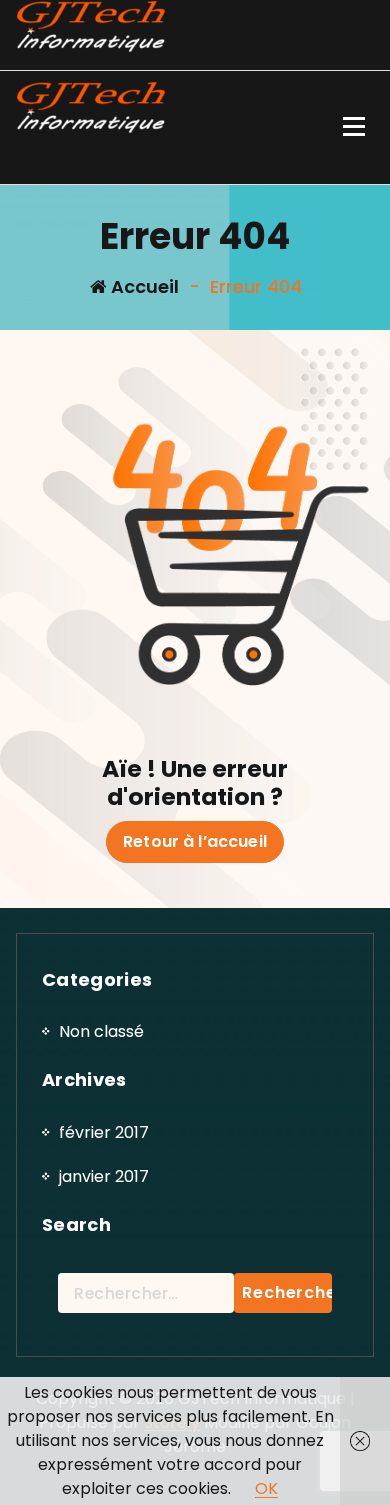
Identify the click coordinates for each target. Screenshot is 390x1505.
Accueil (143, 286)
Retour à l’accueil (195, 841)
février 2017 (104, 1132)
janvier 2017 (104, 1176)
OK (266, 1488)
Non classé (101, 1031)
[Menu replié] (354, 128)
